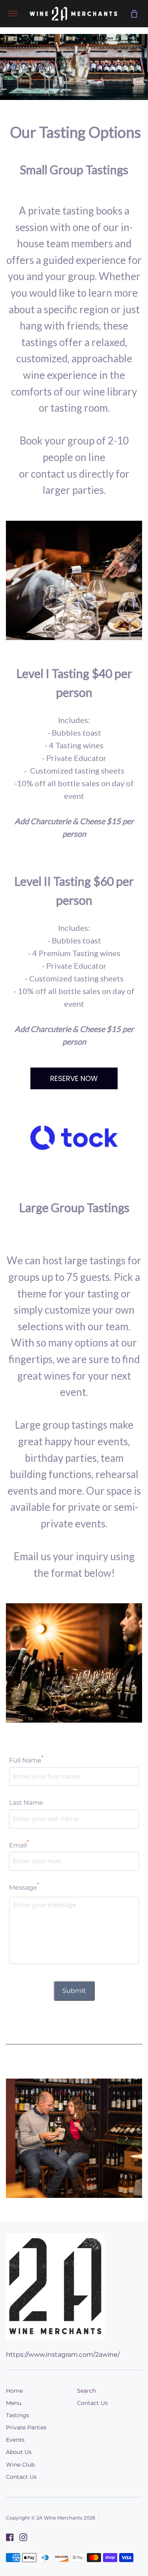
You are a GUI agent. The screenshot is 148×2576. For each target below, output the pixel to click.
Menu (14, 2403)
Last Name (26, 1803)
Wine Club (20, 2465)
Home (14, 2391)
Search (86, 2391)
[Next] (126, 2138)
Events (15, 2440)
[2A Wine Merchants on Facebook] (10, 2537)
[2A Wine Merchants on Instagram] (23, 2537)
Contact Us (21, 2477)
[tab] (62, 2191)
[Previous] (22, 2138)
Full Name (26, 1760)
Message (24, 1887)
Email (19, 1845)
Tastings (18, 2415)
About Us (19, 2452)
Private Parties (26, 2427)
